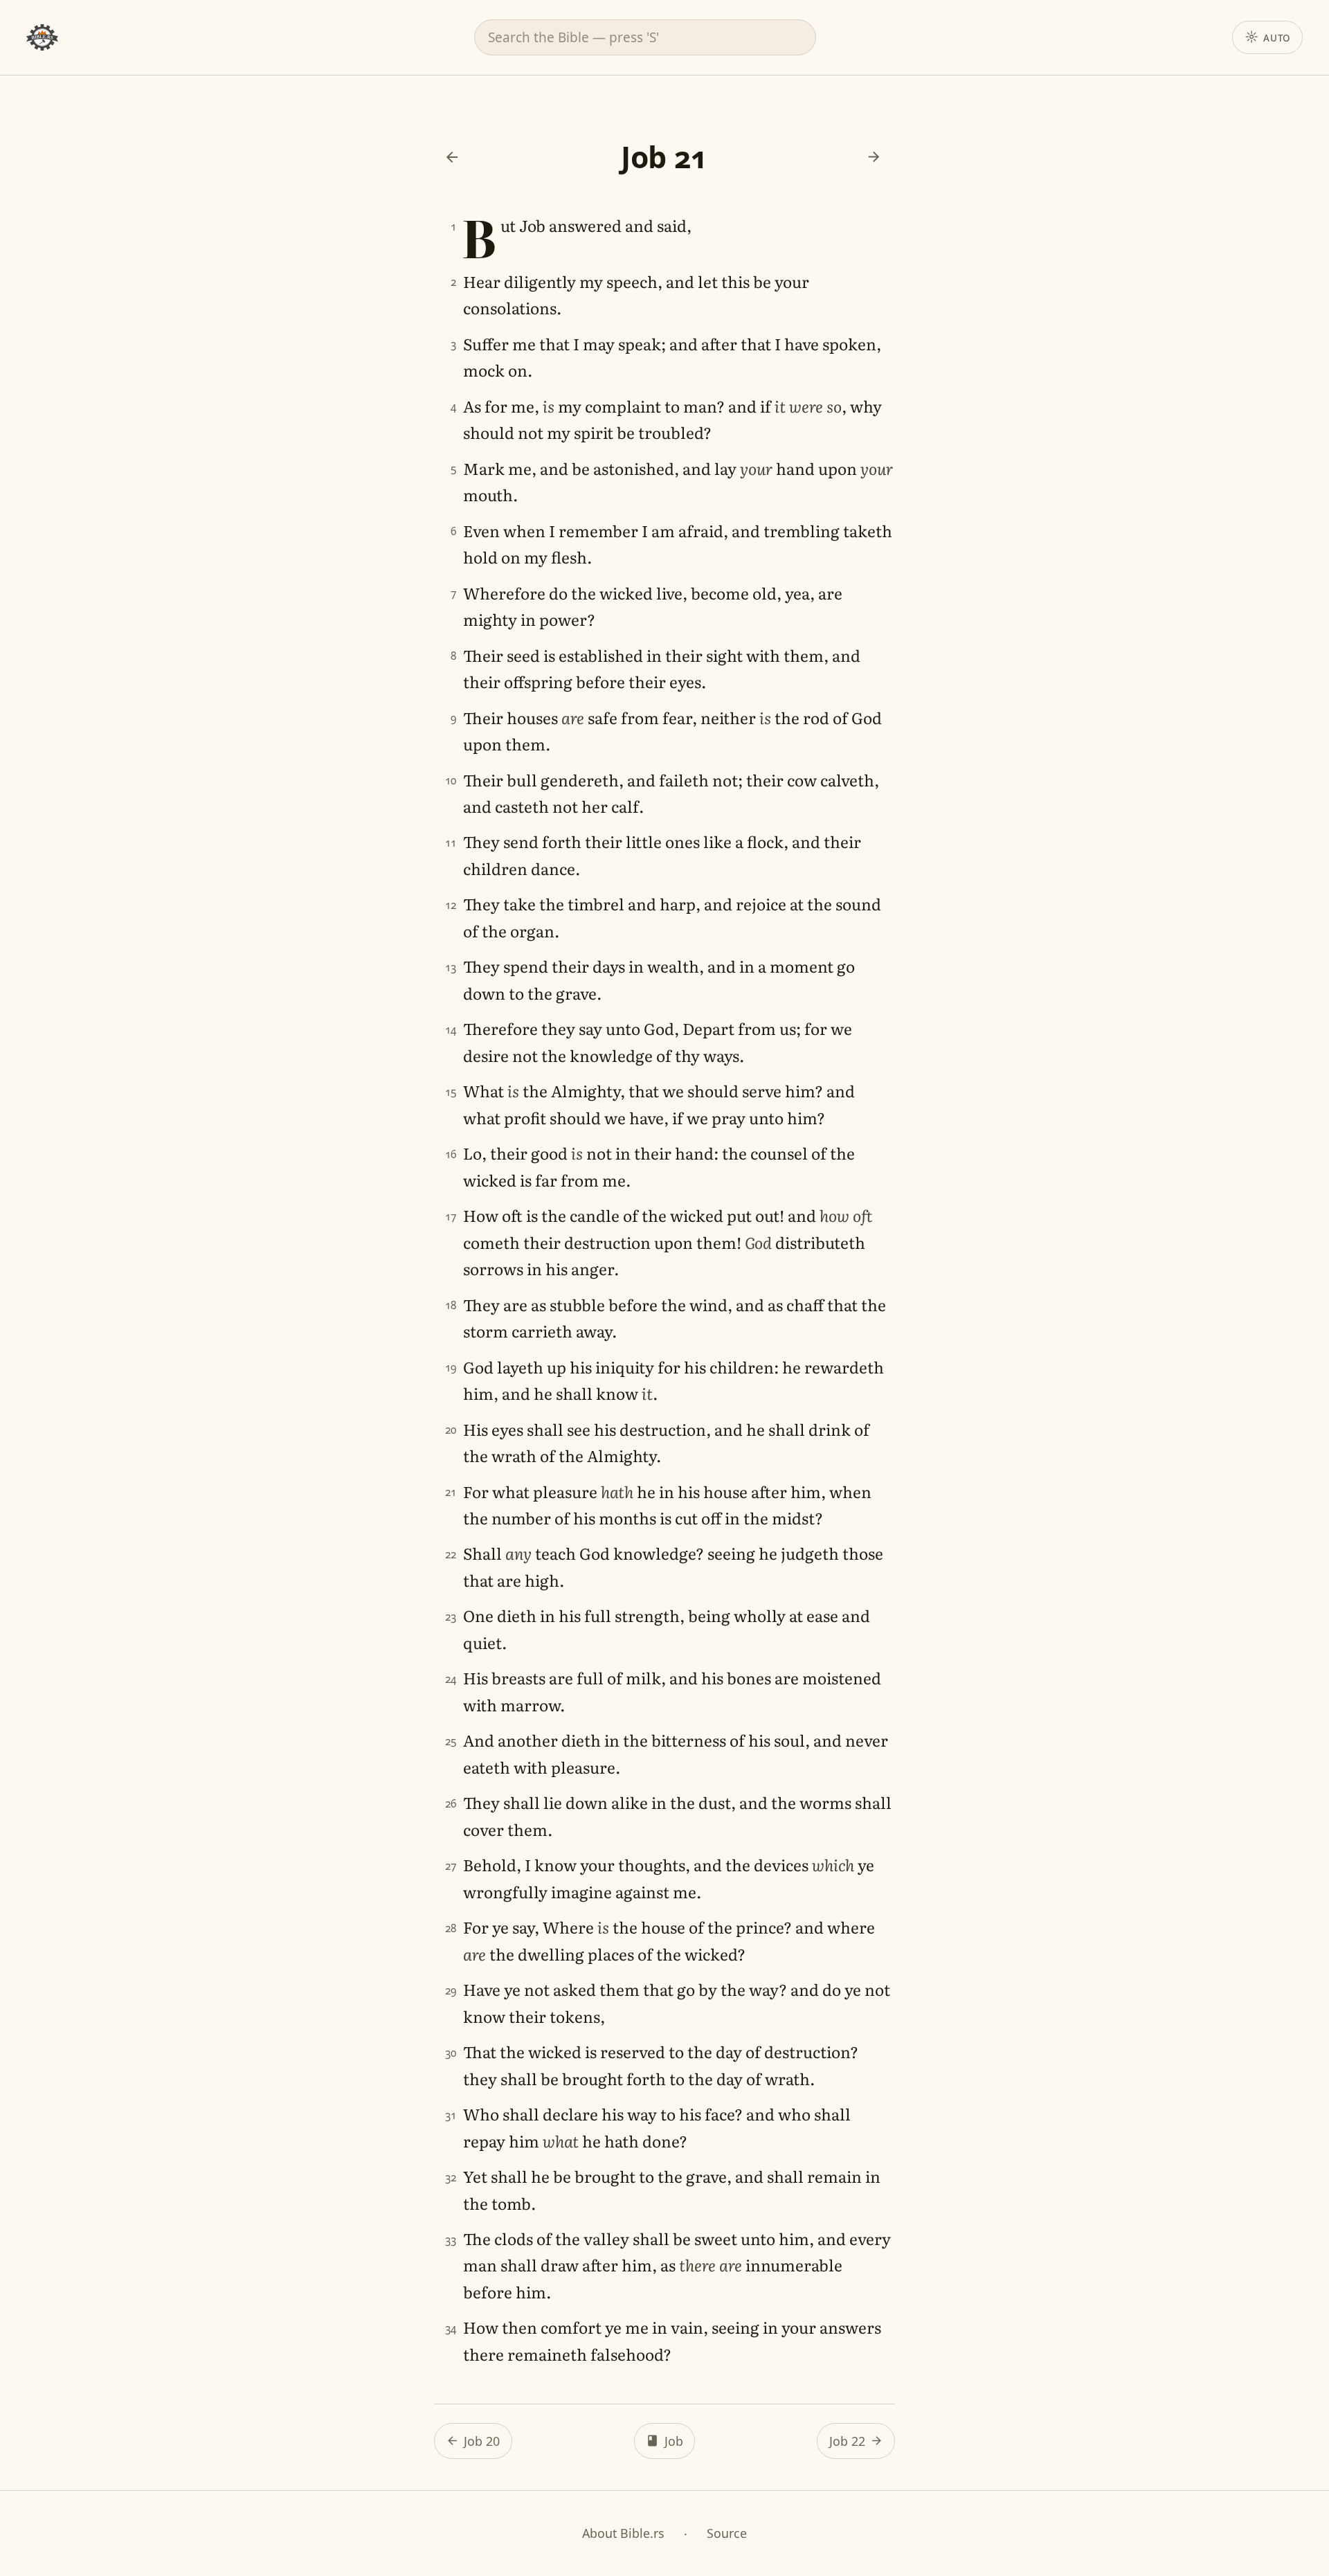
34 (451, 2329)
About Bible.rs (623, 2533)
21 (451, 1492)
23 (451, 1617)
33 (451, 2240)
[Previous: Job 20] (452, 157)
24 (451, 1679)
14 (451, 1030)
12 (451, 905)
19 (451, 1368)
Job (674, 2441)
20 (451, 1430)
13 (451, 967)
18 (451, 1305)
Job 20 (482, 2441)
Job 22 (847, 2441)
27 (451, 1866)
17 (451, 1217)
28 (451, 1928)
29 (451, 1991)
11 (451, 843)
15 (451, 1092)
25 (451, 1741)
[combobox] (645, 37)
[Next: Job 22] (874, 157)
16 (451, 1154)
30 (451, 2053)
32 (451, 2178)
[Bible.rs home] (42, 37)
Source (727, 2533)
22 (451, 1555)
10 (451, 781)
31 (451, 2115)
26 (451, 1804)
